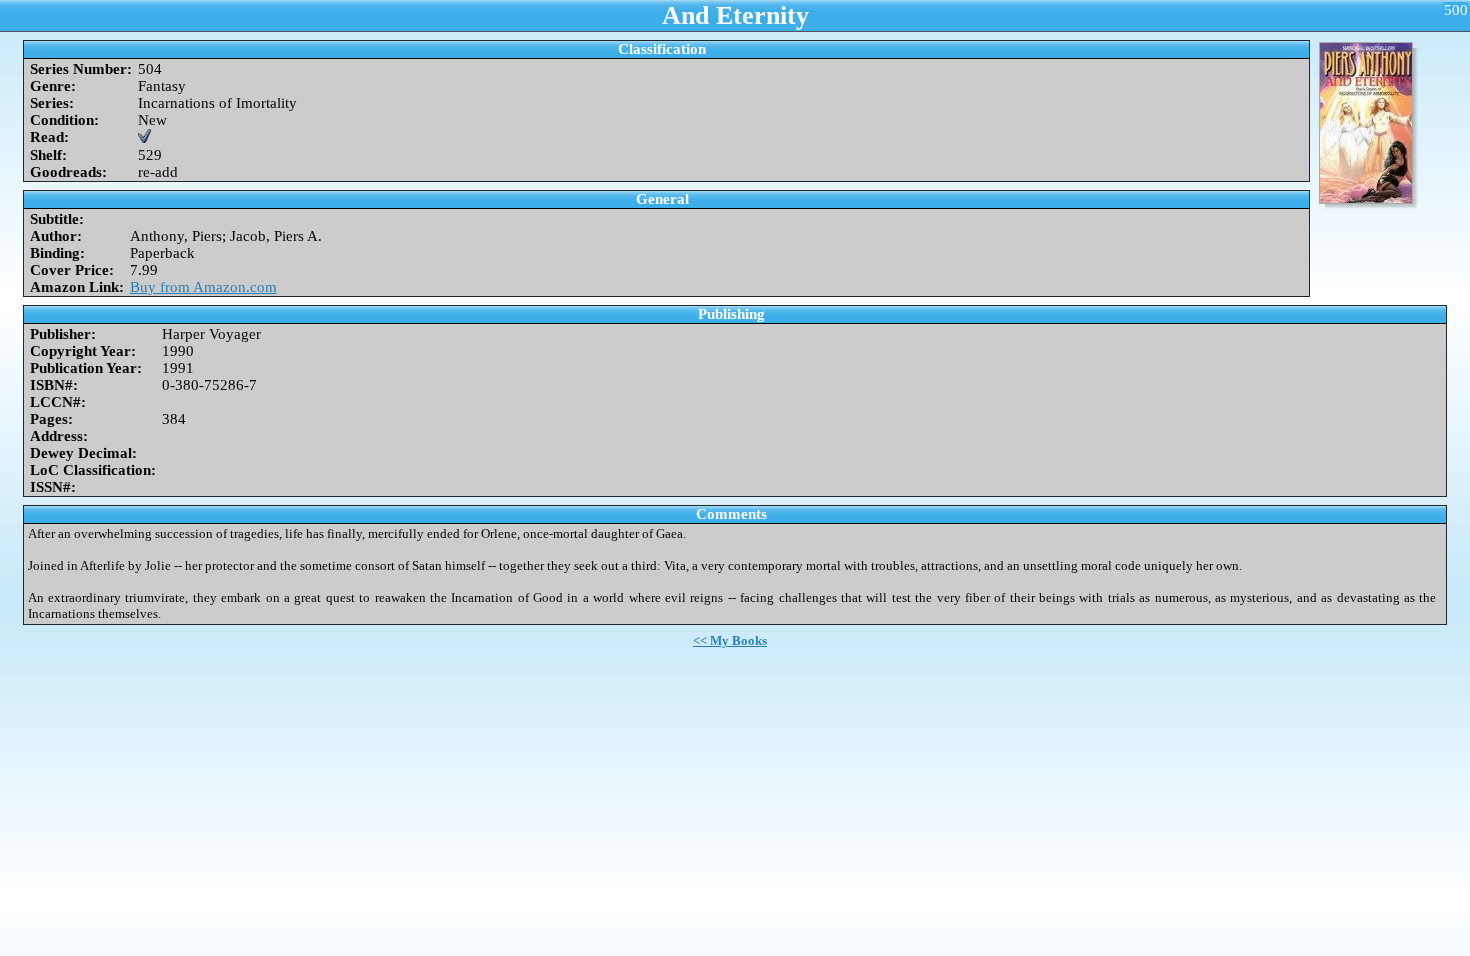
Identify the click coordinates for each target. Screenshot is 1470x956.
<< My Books (730, 640)
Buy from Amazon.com (203, 287)
